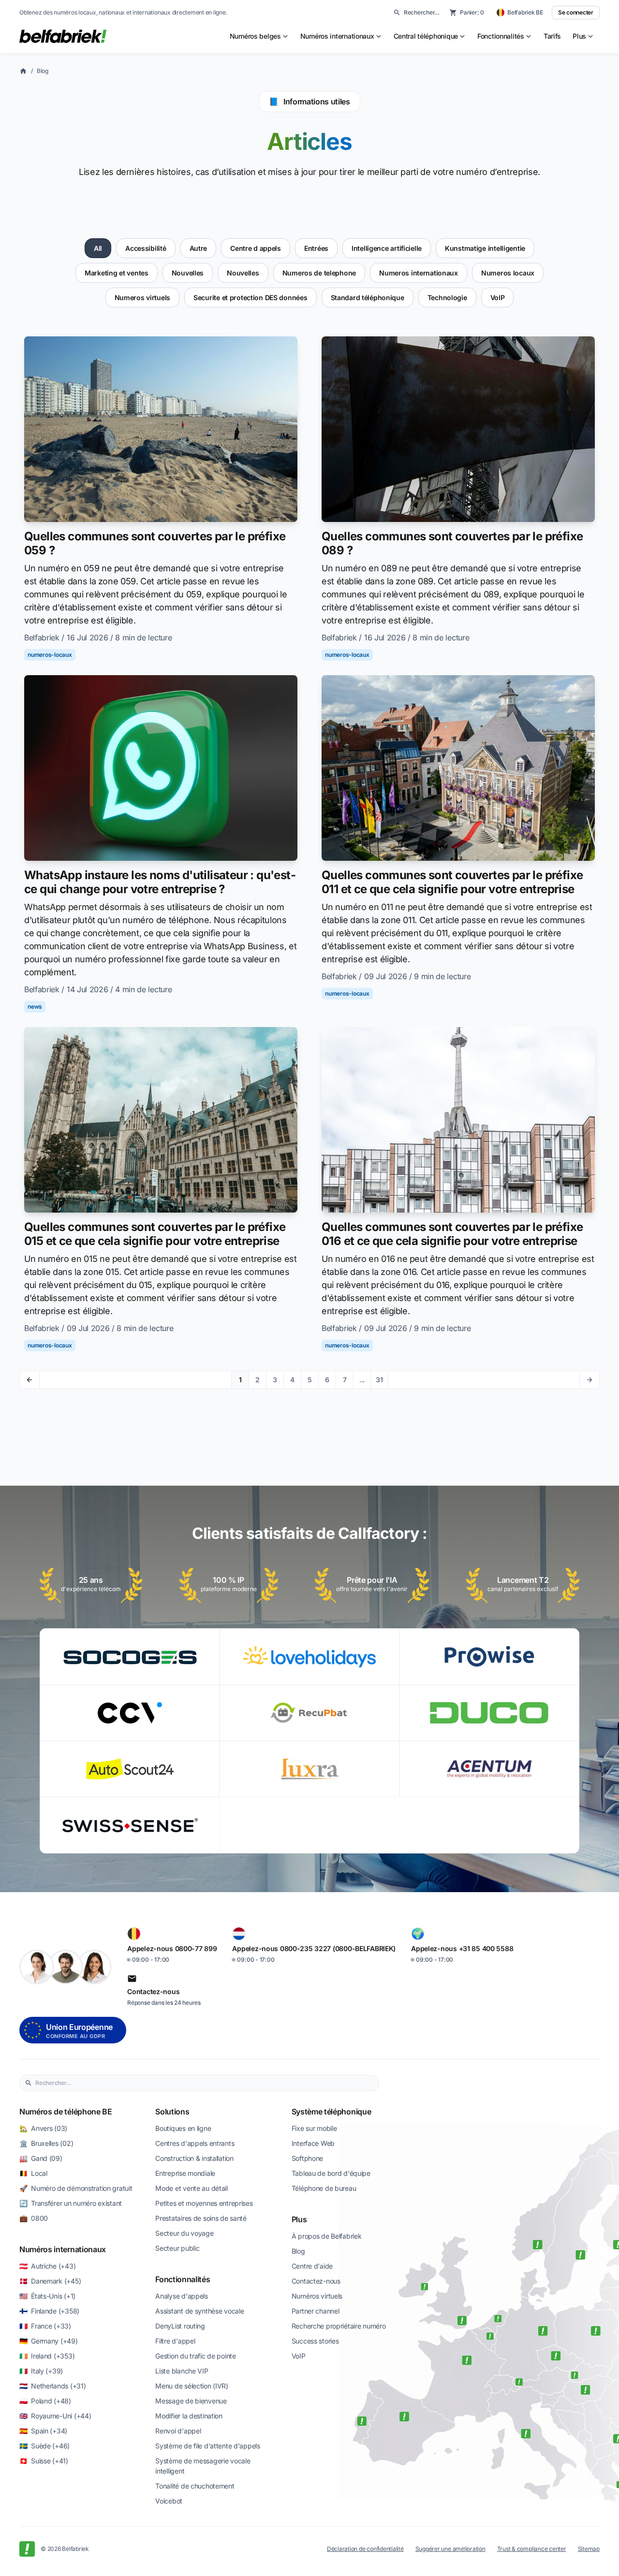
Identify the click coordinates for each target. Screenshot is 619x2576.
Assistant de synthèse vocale (199, 2311)
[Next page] (589, 1380)
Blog (43, 71)
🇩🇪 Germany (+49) (49, 2341)
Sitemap (589, 2549)
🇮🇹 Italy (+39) (41, 2371)
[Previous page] (30, 1380)
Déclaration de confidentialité (365, 2549)
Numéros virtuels (317, 2296)
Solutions (172, 2112)
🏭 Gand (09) (41, 2158)
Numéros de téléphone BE (66, 2112)
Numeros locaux (508, 273)
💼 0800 (34, 2218)
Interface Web (313, 2143)
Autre (199, 248)
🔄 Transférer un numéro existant (71, 2203)
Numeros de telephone (319, 273)
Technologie (447, 297)
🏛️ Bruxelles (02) (46, 2143)
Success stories (315, 2341)
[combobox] (205, 2083)
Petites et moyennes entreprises (204, 2203)
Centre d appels (256, 248)
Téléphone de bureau (324, 2188)
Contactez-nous (316, 2281)
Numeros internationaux (419, 273)
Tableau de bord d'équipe (331, 2173)
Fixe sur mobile (314, 2128)
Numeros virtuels (143, 297)
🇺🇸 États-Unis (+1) (47, 2296)
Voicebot (169, 2501)
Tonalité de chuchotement (195, 2486)
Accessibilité (146, 248)
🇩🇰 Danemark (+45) (50, 2281)
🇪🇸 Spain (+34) (43, 2431)
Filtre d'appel (175, 2341)
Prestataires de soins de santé (201, 2218)
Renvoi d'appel (178, 2431)
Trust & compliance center (532, 2549)
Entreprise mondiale (185, 2173)
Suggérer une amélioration (450, 2549)
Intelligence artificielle (387, 248)
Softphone (307, 2158)
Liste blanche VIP (182, 2371)
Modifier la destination (189, 2416)
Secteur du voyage (184, 2233)
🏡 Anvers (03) (43, 2128)
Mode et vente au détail (192, 2188)
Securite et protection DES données (250, 297)
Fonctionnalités (183, 2279)
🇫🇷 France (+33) (45, 2326)
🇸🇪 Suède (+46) (44, 2446)
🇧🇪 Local (33, 2173)
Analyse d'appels (182, 2296)
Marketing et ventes (117, 273)
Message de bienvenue (191, 2401)
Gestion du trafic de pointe (195, 2356)
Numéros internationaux (63, 2249)
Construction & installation (194, 2158)
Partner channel (316, 2311)
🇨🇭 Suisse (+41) (44, 2461)
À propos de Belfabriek (327, 2236)
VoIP (498, 297)
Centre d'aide (312, 2266)
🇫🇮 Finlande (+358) (49, 2311)
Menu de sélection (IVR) (192, 2386)
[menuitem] (259, 36)
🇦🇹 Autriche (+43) (47, 2266)
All (98, 248)
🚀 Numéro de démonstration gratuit (76, 2188)
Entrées (316, 248)
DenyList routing (180, 2326)
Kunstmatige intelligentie (485, 248)
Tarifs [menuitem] (552, 36)
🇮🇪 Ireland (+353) (47, 2356)
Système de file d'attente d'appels (207, 2446)
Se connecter (576, 12)
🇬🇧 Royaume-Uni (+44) (55, 2416)
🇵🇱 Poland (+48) (45, 2401)
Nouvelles (188, 273)
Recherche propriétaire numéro (339, 2326)
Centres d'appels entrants (195, 2143)
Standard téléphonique (368, 297)
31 (379, 1380)
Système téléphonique (332, 2112)
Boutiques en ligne (183, 2128)
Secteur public (177, 2248)
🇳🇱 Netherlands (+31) (52, 2386)
